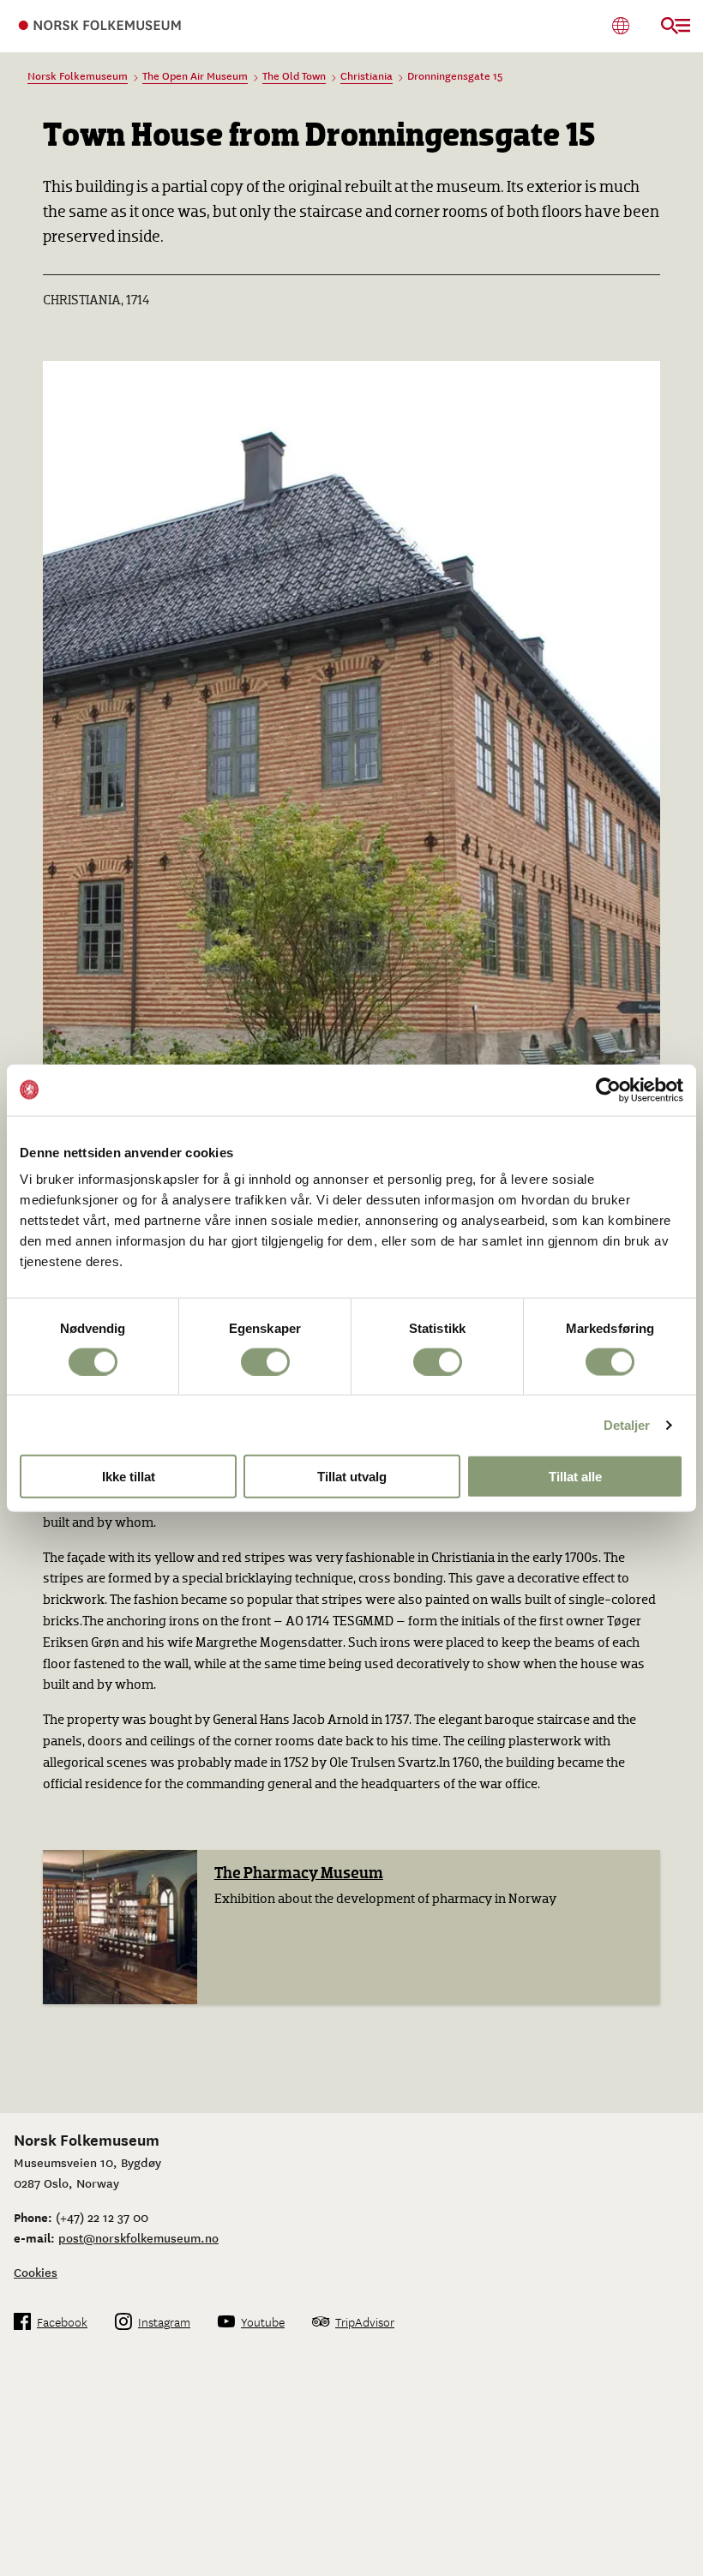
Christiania (367, 75)
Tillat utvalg (352, 1477)
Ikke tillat (129, 1477)
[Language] (620, 25)
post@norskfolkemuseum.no (138, 2237)
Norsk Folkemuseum (78, 75)
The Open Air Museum (195, 75)
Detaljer (627, 1424)
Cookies (36, 2272)
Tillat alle (575, 1477)
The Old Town (294, 75)
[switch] (265, 1361)
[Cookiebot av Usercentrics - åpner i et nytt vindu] (608, 1090)
